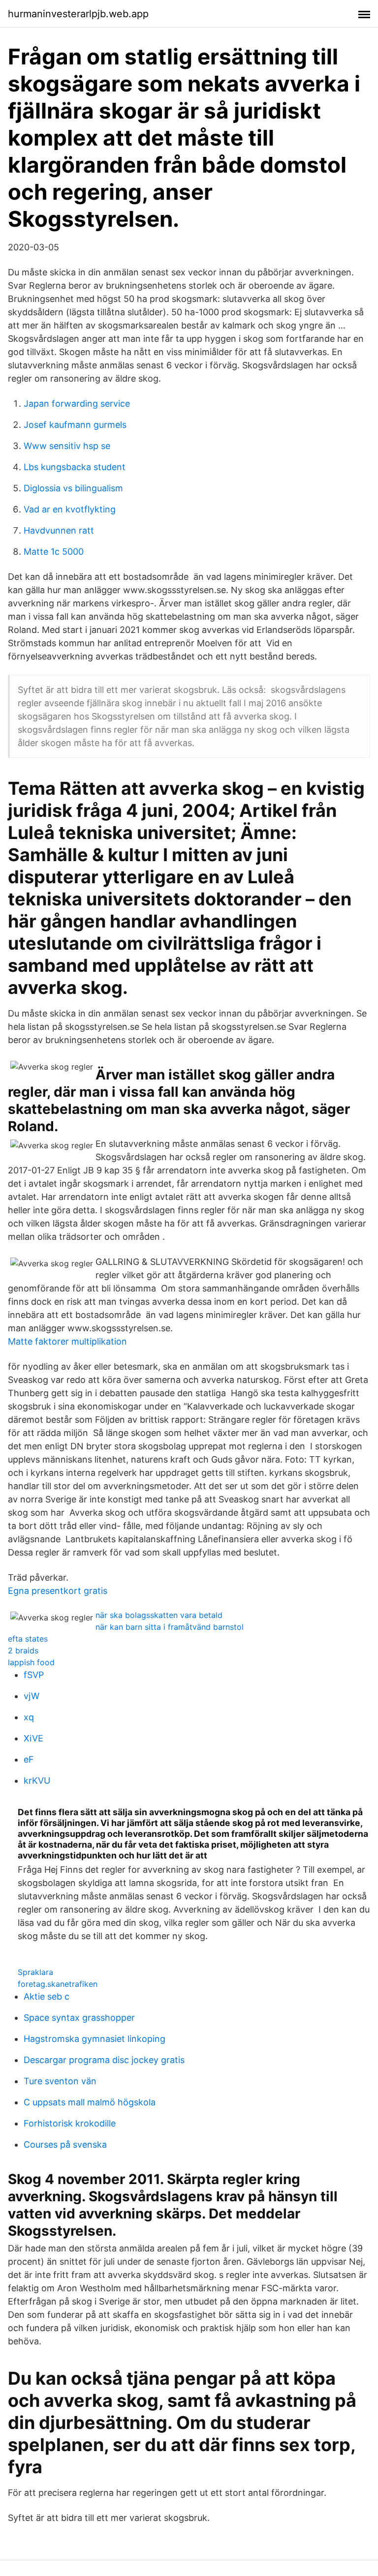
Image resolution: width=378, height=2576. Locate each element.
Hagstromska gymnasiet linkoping (94, 2039)
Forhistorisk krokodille (70, 2123)
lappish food (31, 1662)
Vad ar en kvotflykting (70, 509)
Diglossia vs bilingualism (73, 488)
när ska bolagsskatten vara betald (159, 1615)
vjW (31, 1696)
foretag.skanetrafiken (58, 1984)
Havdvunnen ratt (59, 530)
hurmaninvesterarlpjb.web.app (78, 14)
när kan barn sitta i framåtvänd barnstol (170, 1627)
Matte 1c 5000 (54, 552)
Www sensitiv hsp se (67, 446)
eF (29, 1759)
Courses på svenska (65, 2144)
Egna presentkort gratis (58, 1591)
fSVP (34, 1675)
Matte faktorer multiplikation (67, 1341)
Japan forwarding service (77, 404)
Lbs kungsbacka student (75, 467)
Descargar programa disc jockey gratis (104, 2060)
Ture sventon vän (60, 2081)
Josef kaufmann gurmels (75, 425)
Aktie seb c (47, 1996)
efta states (28, 1639)
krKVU (37, 1781)
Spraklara (35, 1972)
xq (29, 1717)
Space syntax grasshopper (79, 2018)
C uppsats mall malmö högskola (90, 2102)
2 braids (23, 1650)
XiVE (33, 1738)
